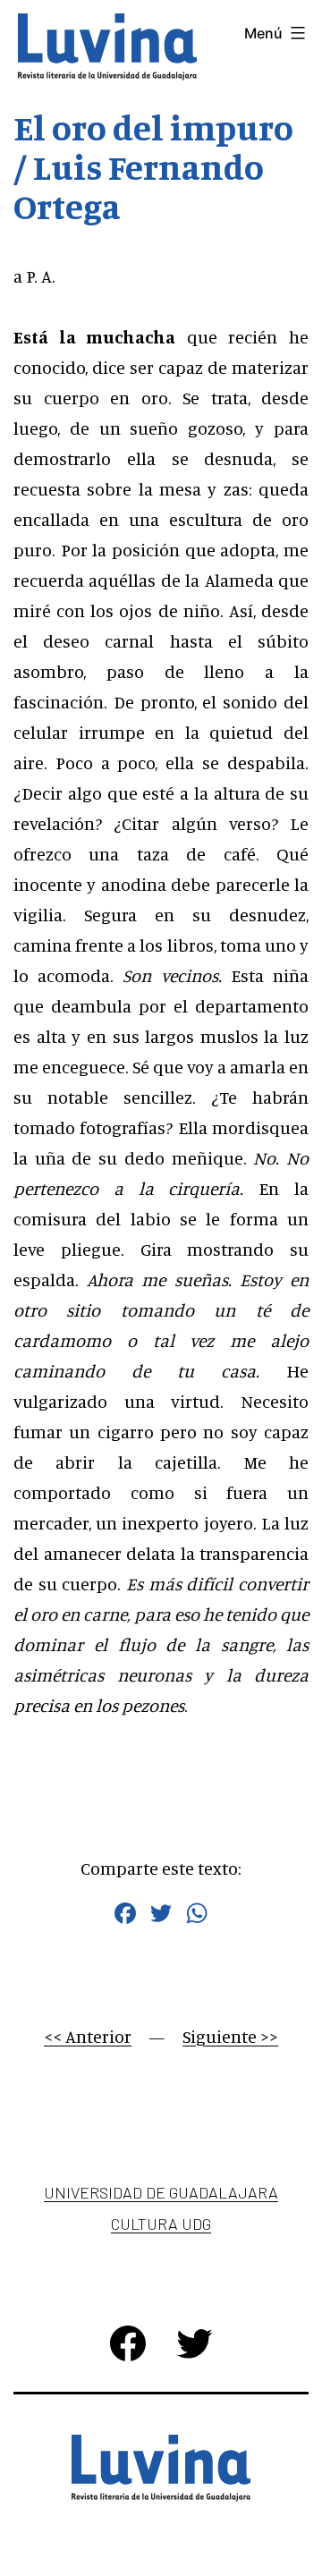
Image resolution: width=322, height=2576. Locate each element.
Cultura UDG (161, 2224)
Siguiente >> (230, 2036)
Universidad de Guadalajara (161, 2192)
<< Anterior (88, 2036)
